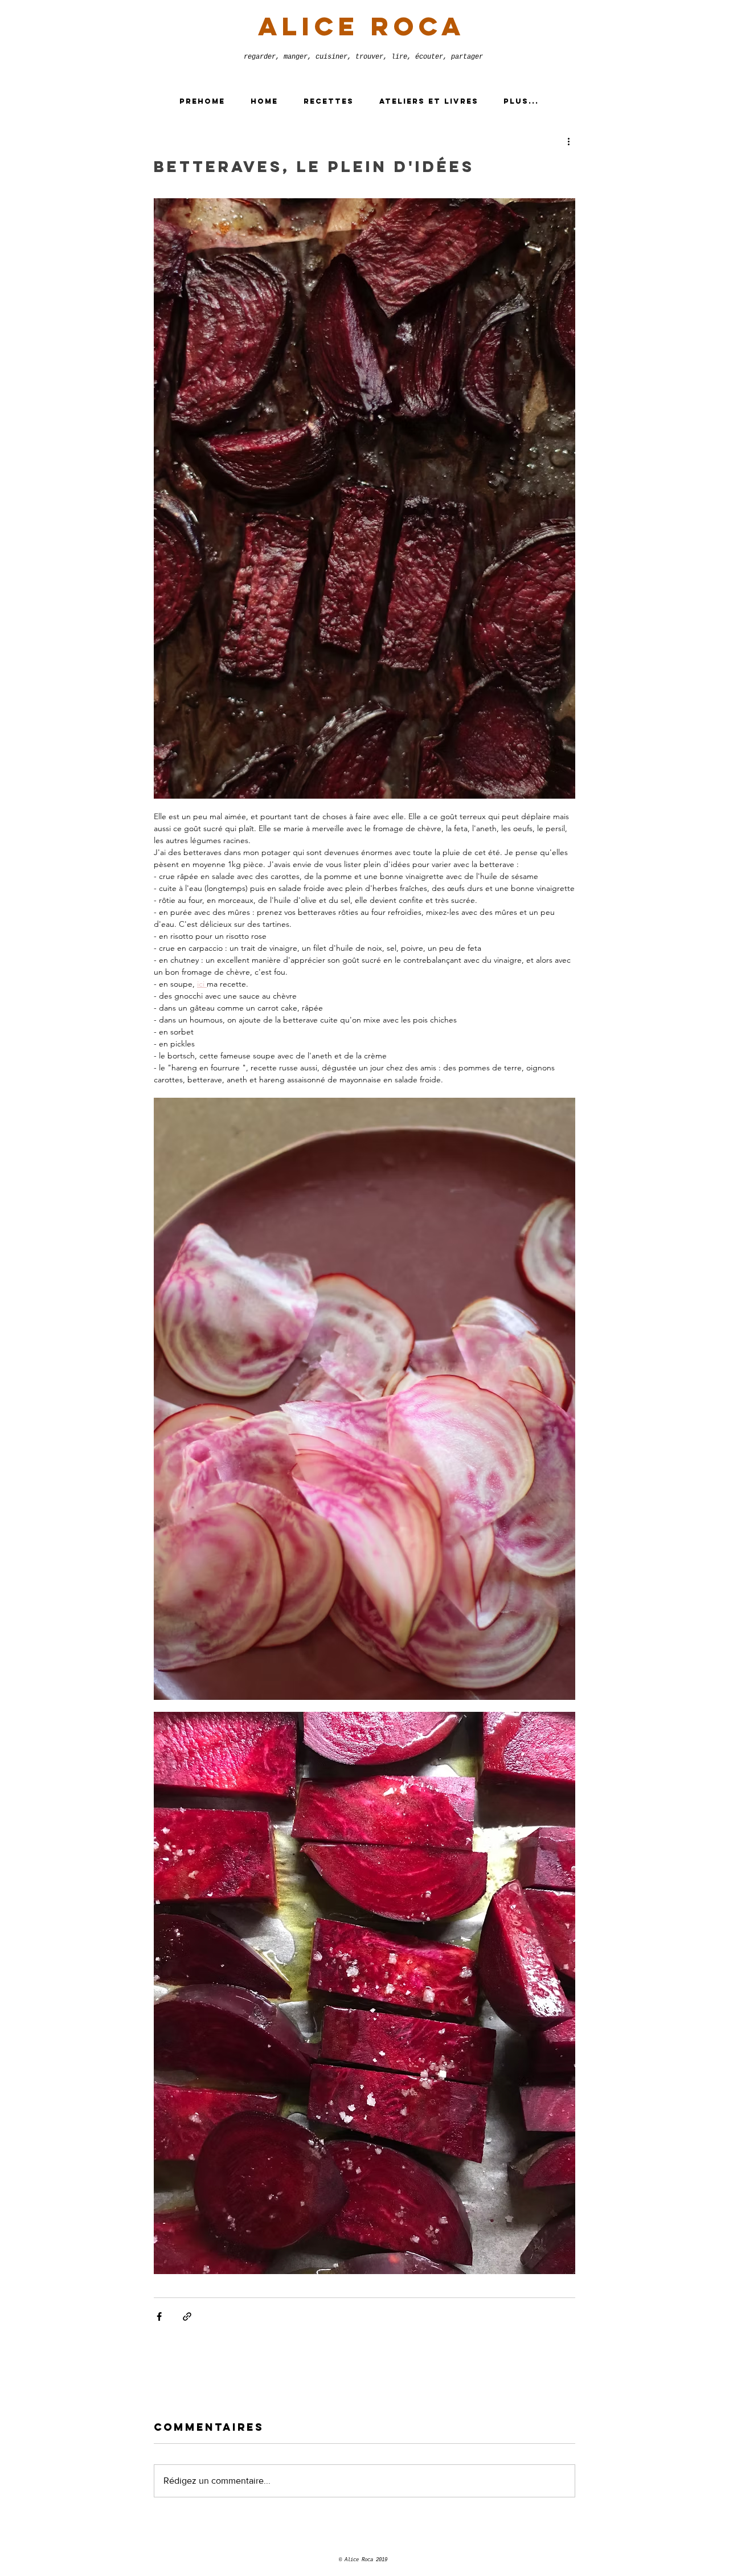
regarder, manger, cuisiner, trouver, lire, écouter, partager (363, 57)
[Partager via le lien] (187, 2317)
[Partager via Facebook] (159, 2317)
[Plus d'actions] (568, 141)
